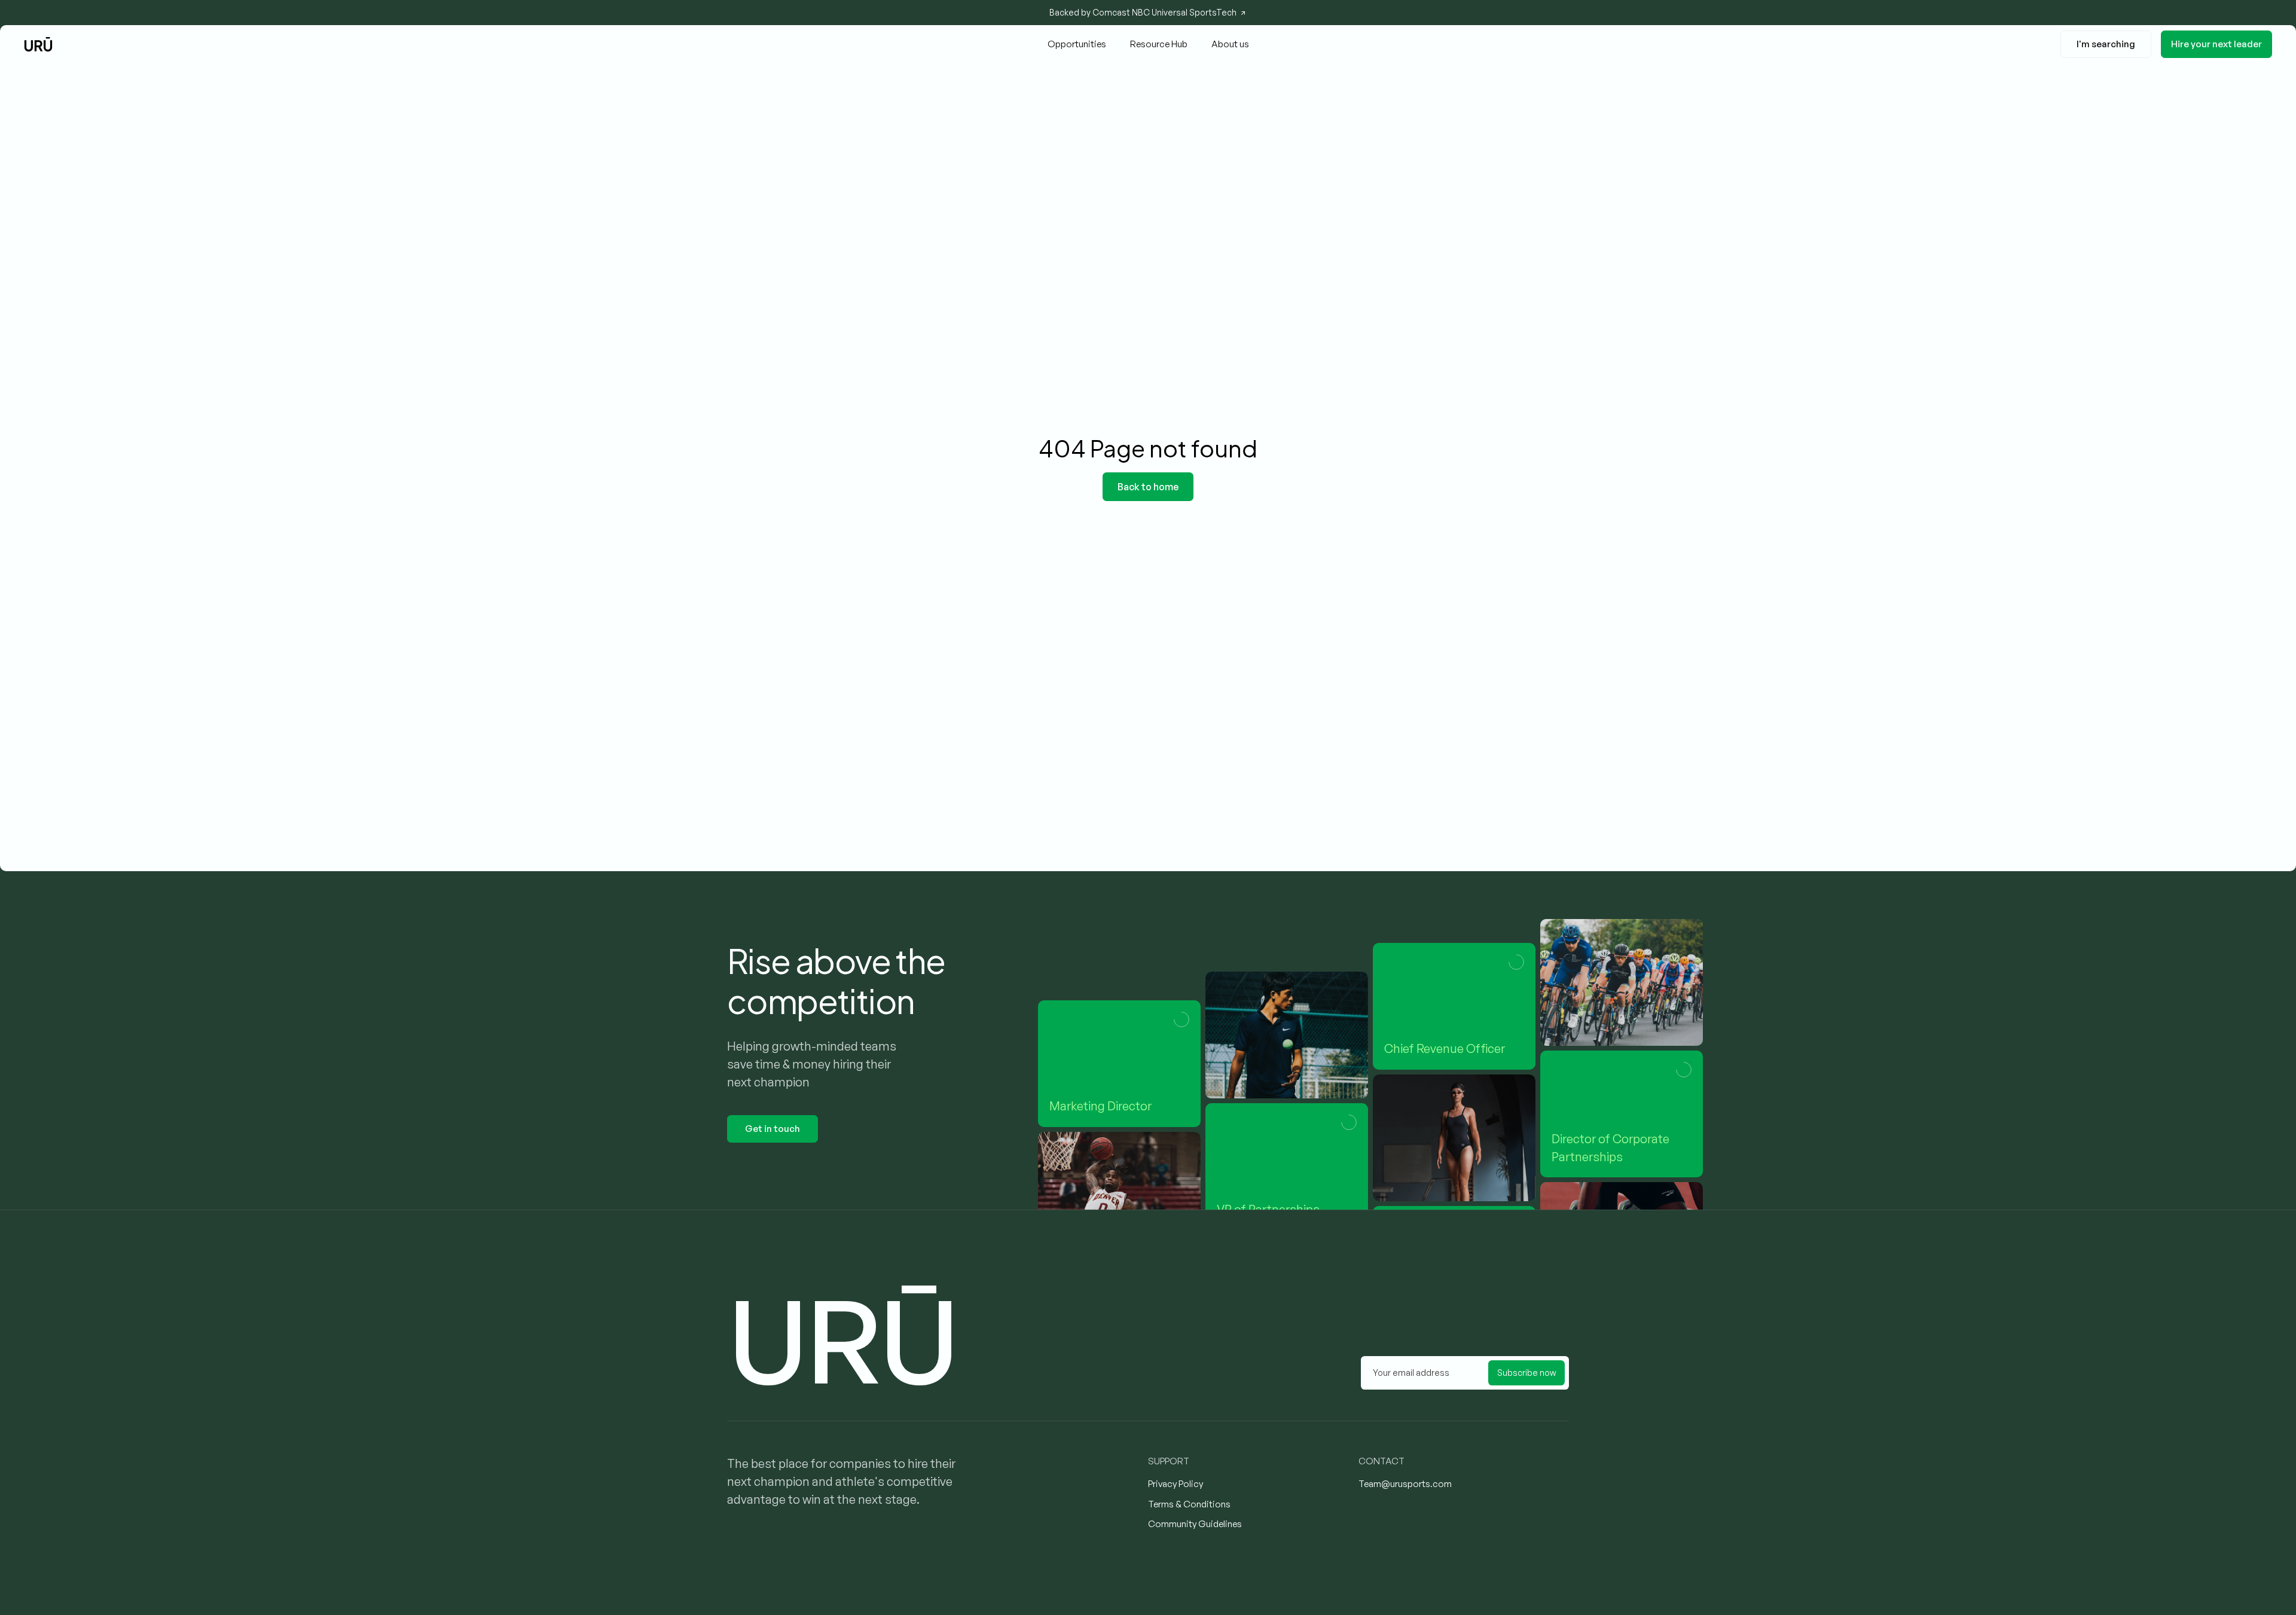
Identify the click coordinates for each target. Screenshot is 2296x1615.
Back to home (1148, 487)
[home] (38, 44)
